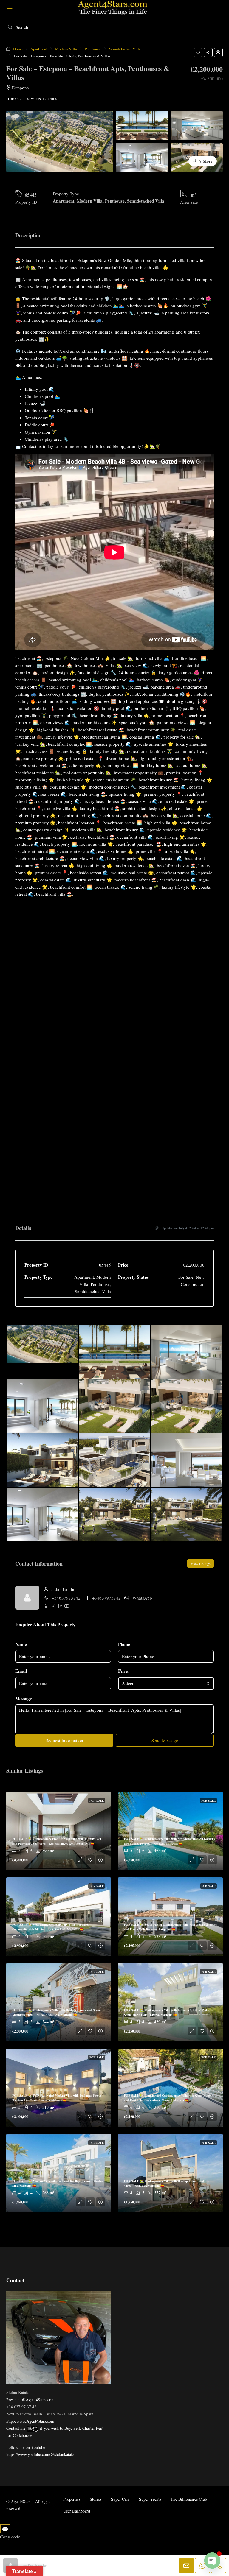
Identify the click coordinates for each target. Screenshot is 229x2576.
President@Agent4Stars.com (30, 2400)
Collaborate (23, 2435)
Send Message (165, 1740)
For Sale (15, 99)
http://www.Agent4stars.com (30, 2421)
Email (21, 1671)
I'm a (123, 1671)
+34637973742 (66, 1598)
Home (18, 49)
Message (24, 1698)
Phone (124, 1644)
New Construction (42, 99)
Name (21, 1644)
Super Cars (120, 2499)
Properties (72, 2499)
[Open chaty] (212, 2561)
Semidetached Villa (125, 49)
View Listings (201, 1563)
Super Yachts (150, 2499)
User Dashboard (77, 2511)
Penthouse (93, 49)
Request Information (64, 1740)
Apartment (39, 49)
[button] (198, 52)
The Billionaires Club (189, 2499)
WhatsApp (142, 1598)
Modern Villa (66, 49)
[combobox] (166, 1683)
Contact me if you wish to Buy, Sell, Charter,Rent (55, 2428)
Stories (96, 2499)
